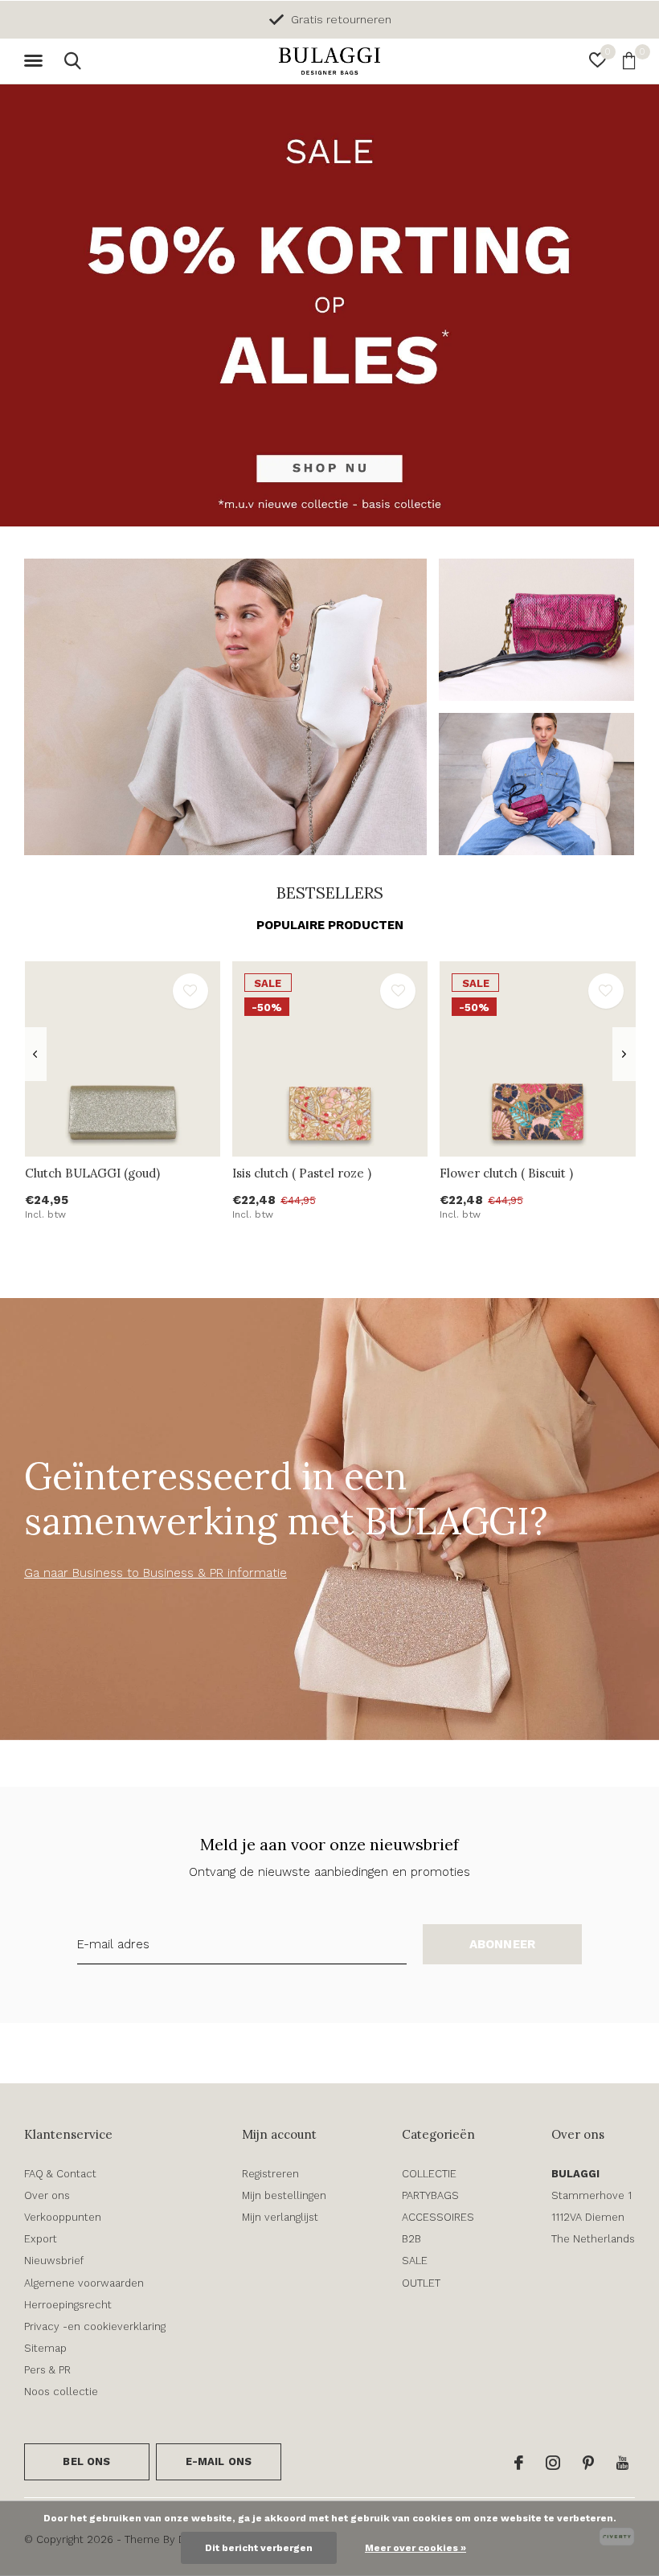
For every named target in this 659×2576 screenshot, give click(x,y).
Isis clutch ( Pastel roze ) (302, 1173)
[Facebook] (519, 2463)
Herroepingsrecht (68, 2305)
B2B (411, 2239)
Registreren (270, 2174)
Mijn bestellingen (284, 2195)
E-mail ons (219, 2461)
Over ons (47, 2195)
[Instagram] (553, 2463)
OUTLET (421, 2283)
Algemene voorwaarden (84, 2283)
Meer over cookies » (415, 2548)
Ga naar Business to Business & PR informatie (156, 1573)
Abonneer (503, 1944)
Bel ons (86, 2461)
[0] (629, 60)
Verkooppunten (63, 2217)
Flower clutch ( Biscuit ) (506, 1173)
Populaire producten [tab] (330, 925)
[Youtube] (622, 2463)
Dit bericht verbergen (259, 2548)
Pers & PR (47, 2370)
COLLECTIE (429, 2174)
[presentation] (35, 1054)
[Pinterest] (588, 2463)
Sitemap (45, 2348)
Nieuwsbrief (54, 2261)
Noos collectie (61, 2392)
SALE (415, 2261)
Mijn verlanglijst (280, 2217)
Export (41, 2239)
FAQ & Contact (60, 2174)
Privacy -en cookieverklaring (95, 2326)
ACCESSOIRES (438, 2217)
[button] (36, 61)
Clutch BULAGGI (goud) (92, 1173)
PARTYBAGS (430, 2195)
